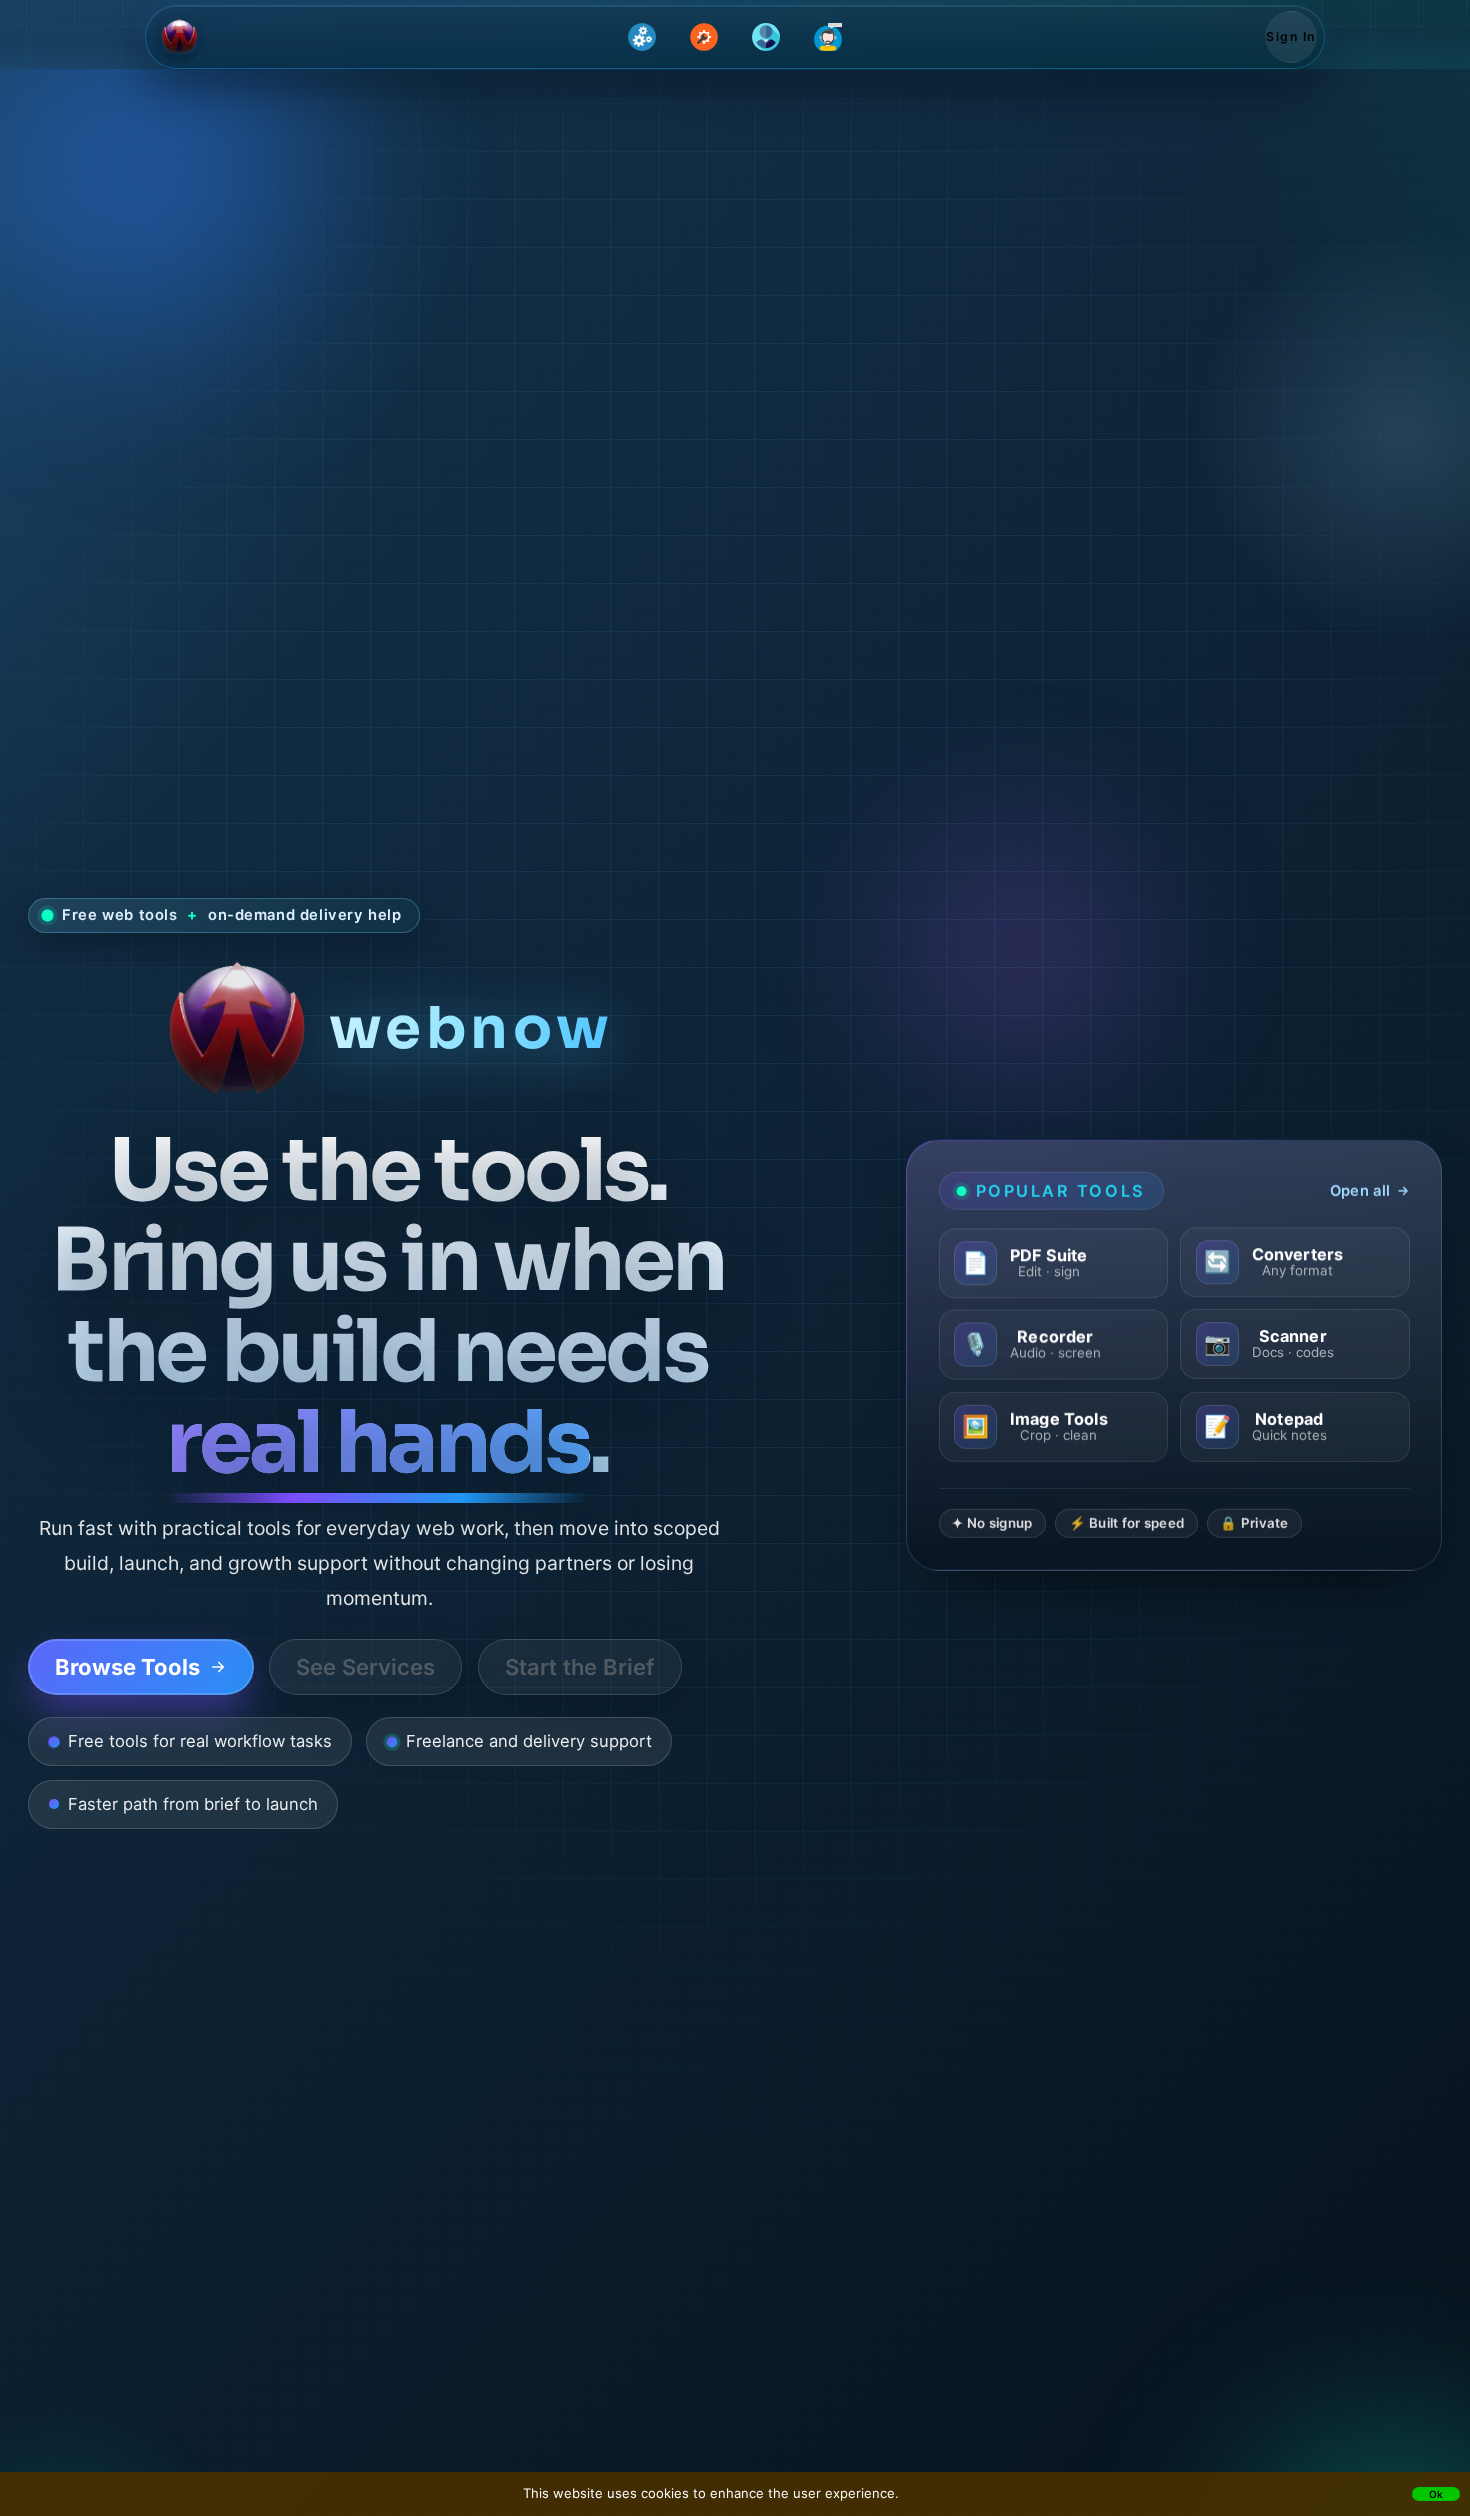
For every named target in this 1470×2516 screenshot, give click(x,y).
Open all (1360, 1190)
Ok (1436, 2494)
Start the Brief (580, 1667)
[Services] (642, 37)
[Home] (179, 37)
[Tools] (704, 37)
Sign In (1290, 36)
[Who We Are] (766, 37)
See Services (365, 1667)
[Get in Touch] (828, 37)
